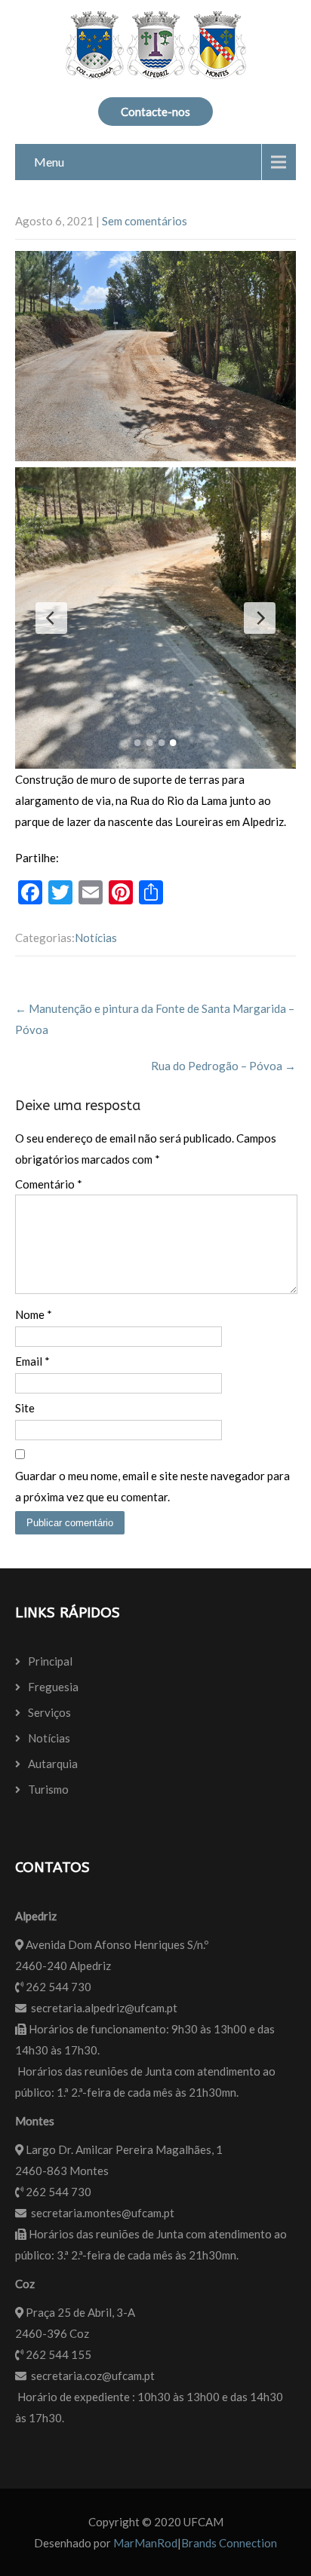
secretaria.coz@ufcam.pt (93, 2376)
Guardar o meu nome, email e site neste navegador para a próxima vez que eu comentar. (152, 1486)
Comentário (49, 1184)
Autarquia (53, 1764)
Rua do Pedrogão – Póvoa (223, 1066)
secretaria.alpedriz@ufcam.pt (104, 2008)
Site (25, 1408)
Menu (49, 162)
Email (32, 1361)
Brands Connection (229, 2543)
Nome (34, 1314)
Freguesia (53, 1687)
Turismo (48, 1789)
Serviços (49, 1712)
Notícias (96, 938)
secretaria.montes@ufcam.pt (103, 2213)
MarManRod (145, 2543)
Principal (50, 1661)
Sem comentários (145, 221)
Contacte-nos (155, 112)
